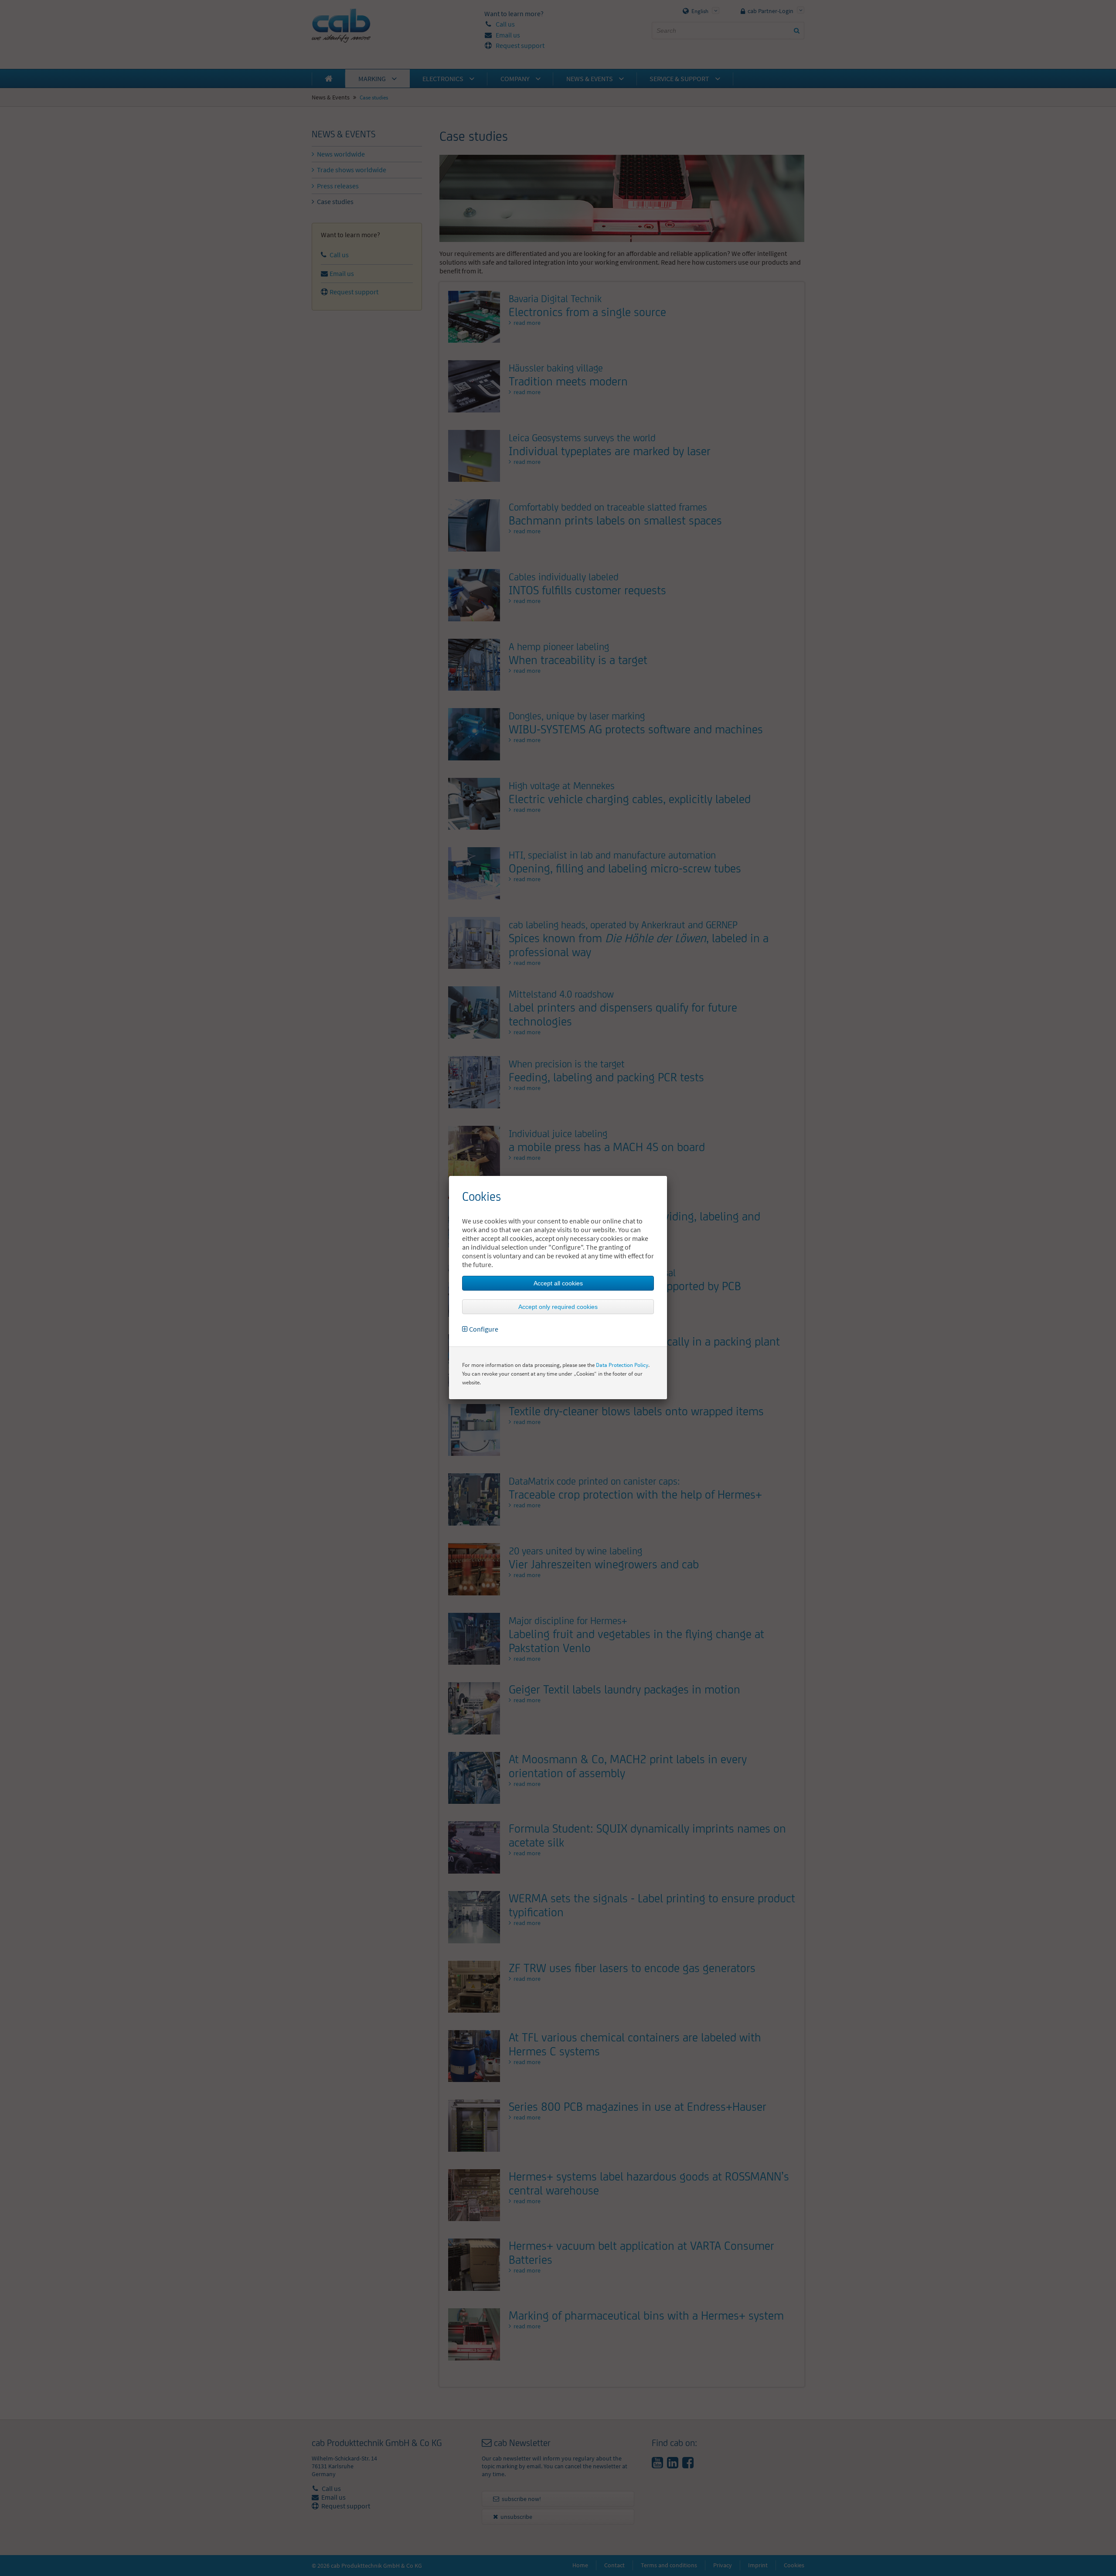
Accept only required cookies (558, 1307)
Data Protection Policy (622, 1365)
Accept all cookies (558, 1283)
